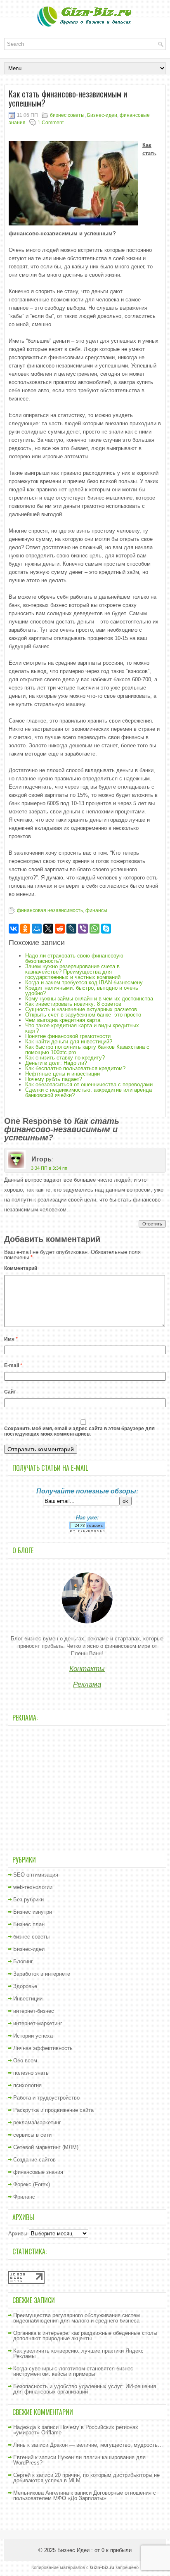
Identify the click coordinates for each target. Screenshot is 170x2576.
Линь (19, 2445)
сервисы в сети (32, 2135)
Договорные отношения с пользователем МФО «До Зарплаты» (85, 2495)
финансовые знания (38, 2172)
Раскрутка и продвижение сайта (53, 2110)
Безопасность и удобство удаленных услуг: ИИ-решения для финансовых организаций (85, 2389)
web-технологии (33, 1887)
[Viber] (83, 929)
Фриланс (24, 2197)
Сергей (22, 2475)
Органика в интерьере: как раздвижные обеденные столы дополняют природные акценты (85, 2336)
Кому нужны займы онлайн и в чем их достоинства (89, 999)
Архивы (18, 2234)
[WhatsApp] (94, 929)
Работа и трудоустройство (46, 2098)
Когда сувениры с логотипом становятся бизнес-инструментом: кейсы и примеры (74, 2371)
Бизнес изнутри (33, 1912)
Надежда (25, 2427)
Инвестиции (28, 1999)
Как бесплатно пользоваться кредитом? (75, 1068)
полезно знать (31, 2073)
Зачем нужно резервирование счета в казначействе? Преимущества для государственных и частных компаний (73, 972)
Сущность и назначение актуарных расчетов (81, 1009)
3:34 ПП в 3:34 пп (49, 1168)
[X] (48, 929)
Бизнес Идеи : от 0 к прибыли (94, 2550)
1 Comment (51, 123)
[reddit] (60, 929)
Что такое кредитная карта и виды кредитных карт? (82, 1028)
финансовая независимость (50, 910)
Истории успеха (33, 2036)
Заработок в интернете (42, 1974)
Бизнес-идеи (102, 115)
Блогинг (23, 1961)
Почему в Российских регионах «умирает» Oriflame (76, 2430)
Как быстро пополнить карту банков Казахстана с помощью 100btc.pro (87, 1050)
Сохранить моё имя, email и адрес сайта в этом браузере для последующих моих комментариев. (79, 1431)
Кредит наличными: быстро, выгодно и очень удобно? (82, 991)
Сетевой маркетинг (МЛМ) (46, 2147)
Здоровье (25, 1986)
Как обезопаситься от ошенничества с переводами (89, 1084)
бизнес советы (67, 115)
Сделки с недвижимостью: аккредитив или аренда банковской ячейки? (89, 1092)
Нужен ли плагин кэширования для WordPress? (79, 2460)
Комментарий (21, 1268)
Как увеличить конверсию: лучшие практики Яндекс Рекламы (78, 2353)
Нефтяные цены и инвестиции (63, 1074)
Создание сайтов (34, 2160)
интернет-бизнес (34, 2011)
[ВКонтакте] (14, 929)
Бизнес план (29, 1924)
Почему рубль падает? (54, 1079)
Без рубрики (28, 1899)
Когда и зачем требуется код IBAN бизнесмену (84, 982)
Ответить (152, 1224)
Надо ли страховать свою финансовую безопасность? (74, 958)
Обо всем (25, 2061)
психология (27, 2085)
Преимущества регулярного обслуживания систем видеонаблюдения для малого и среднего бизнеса (77, 2318)
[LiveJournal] (71, 929)
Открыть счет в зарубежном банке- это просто (83, 1015)
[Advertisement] (87, 1788)
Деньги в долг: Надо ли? (56, 1063)
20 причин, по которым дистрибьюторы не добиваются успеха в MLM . (86, 2478)
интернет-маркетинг (38, 2023)
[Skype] (106, 929)
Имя (11, 1339)
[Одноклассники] (25, 929)
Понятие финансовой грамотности (68, 1036)
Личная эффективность (43, 2048)
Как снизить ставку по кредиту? (65, 1058)
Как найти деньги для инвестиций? (69, 1042)
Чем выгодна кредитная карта (63, 1020)
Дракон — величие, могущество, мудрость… (106, 2445)
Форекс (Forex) (32, 2184)
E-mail (13, 1365)
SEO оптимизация (36, 1875)
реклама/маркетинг (37, 2122)
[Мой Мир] (37, 929)
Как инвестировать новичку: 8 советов (73, 1004)
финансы (96, 910)
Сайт (10, 1392)
